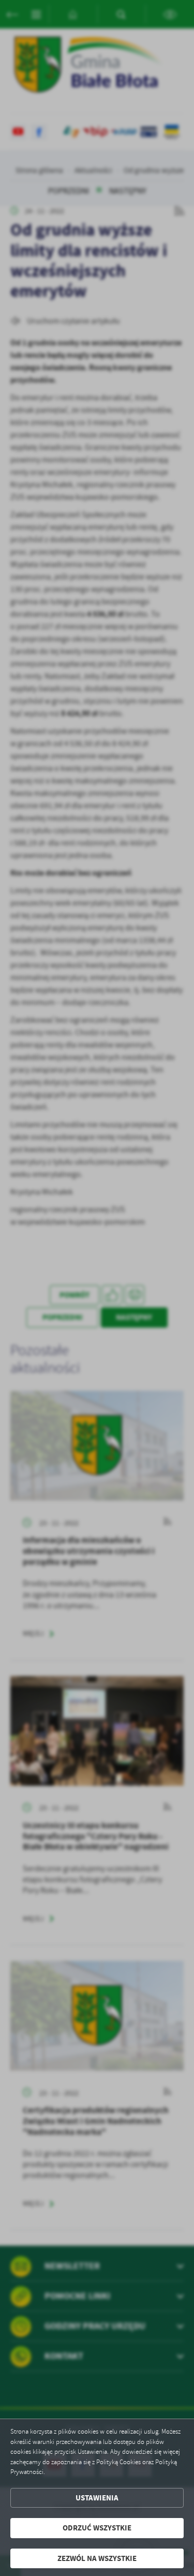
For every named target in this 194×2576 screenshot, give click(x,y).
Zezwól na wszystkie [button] (97, 2558)
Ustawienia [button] (97, 2498)
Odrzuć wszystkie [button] (97, 2528)
